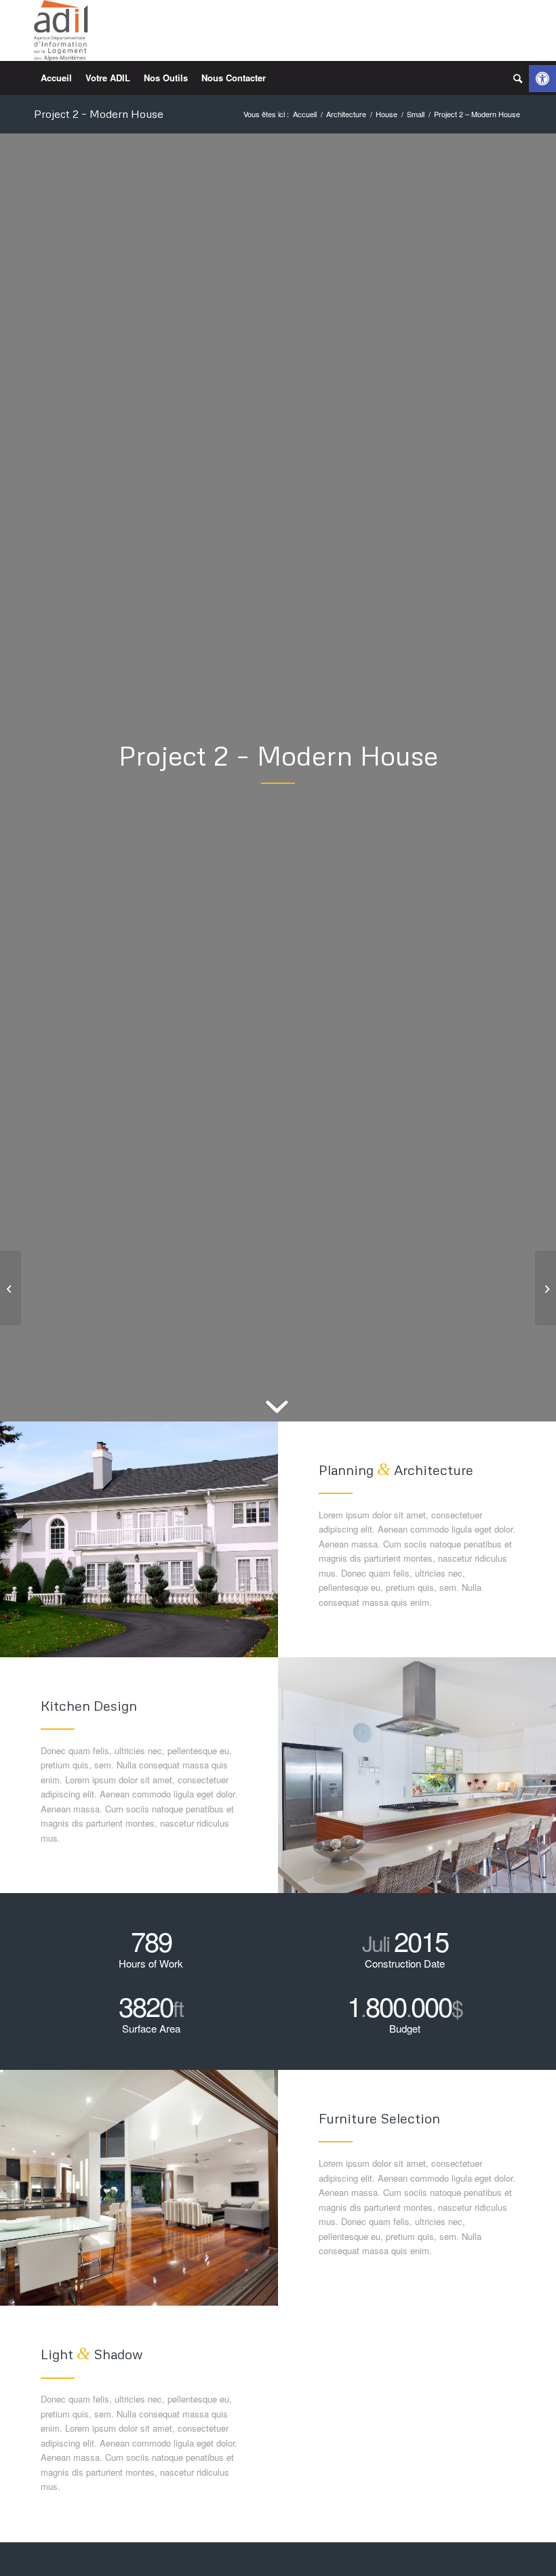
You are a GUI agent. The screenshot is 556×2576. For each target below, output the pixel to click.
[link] (542, 79)
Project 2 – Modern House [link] (99, 114)
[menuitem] (56, 78)
